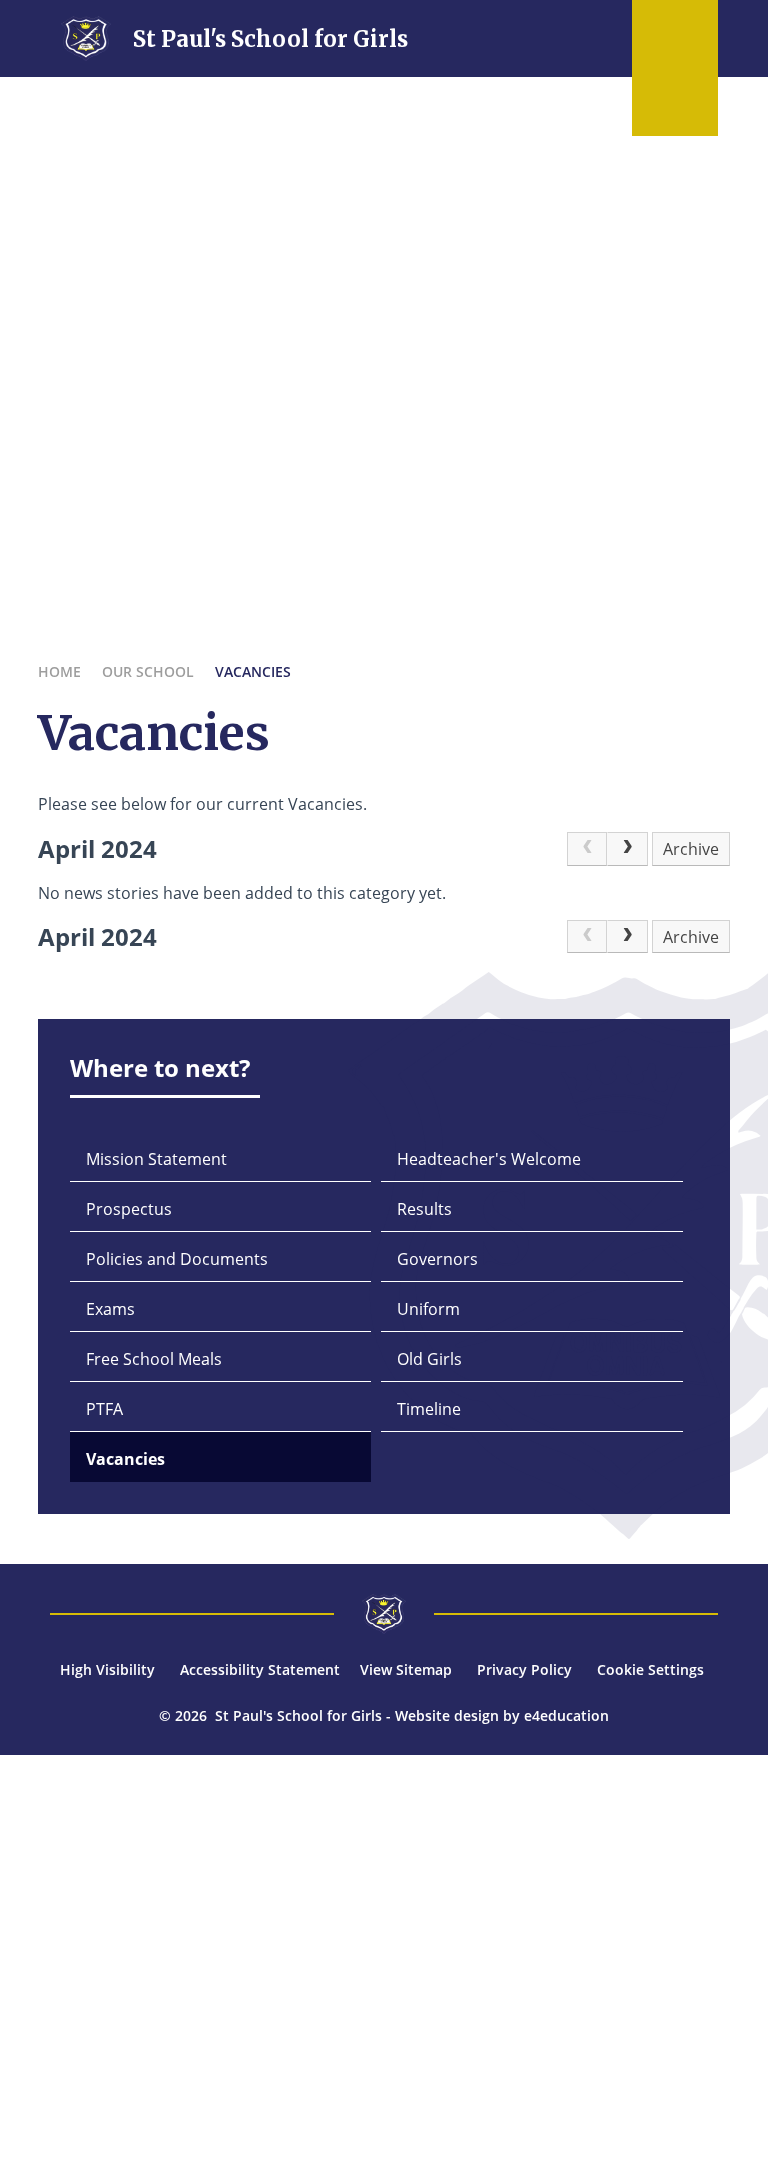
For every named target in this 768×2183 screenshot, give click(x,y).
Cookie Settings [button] (650, 1669)
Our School (148, 671)
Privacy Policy (524, 1669)
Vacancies (253, 671)
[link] (587, 849)
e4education (566, 1715)
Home (59, 671)
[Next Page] (627, 849)
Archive (691, 849)
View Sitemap (406, 1669)
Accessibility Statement (260, 1669)
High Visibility (107, 1669)
